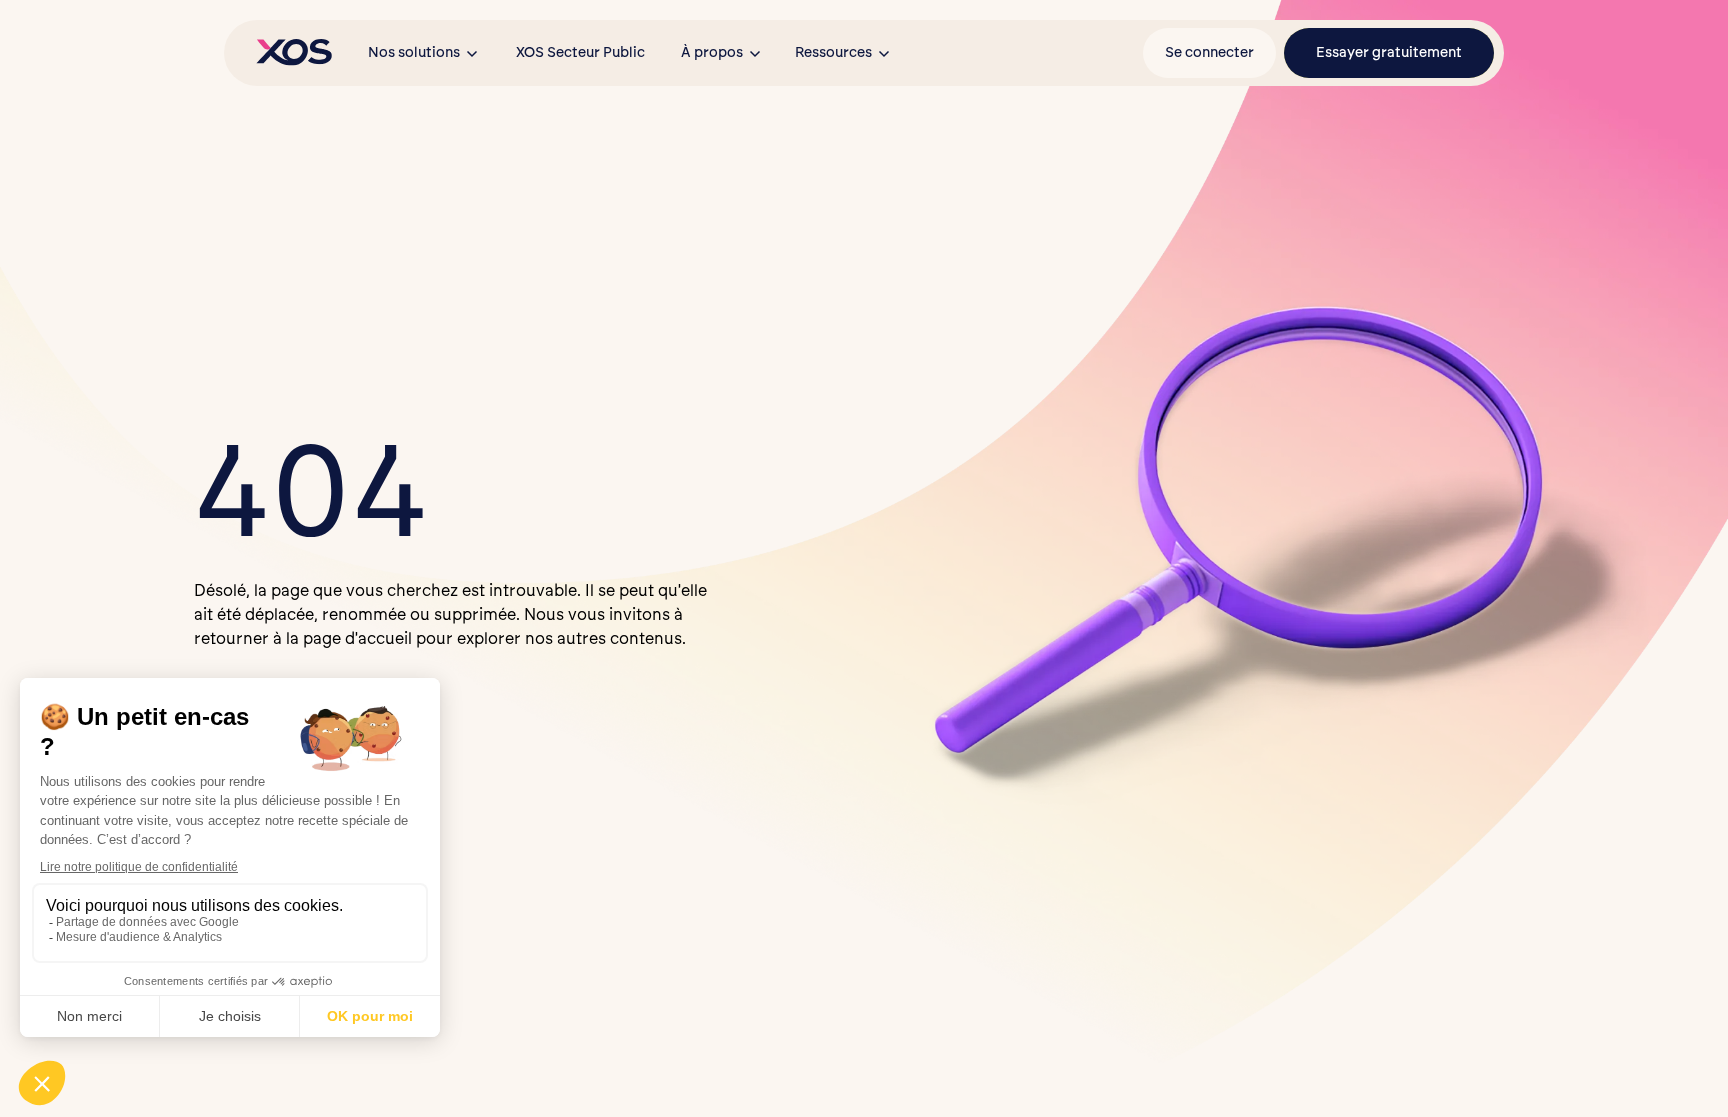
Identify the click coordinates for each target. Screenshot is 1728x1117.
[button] (424, 53)
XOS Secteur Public (580, 52)
